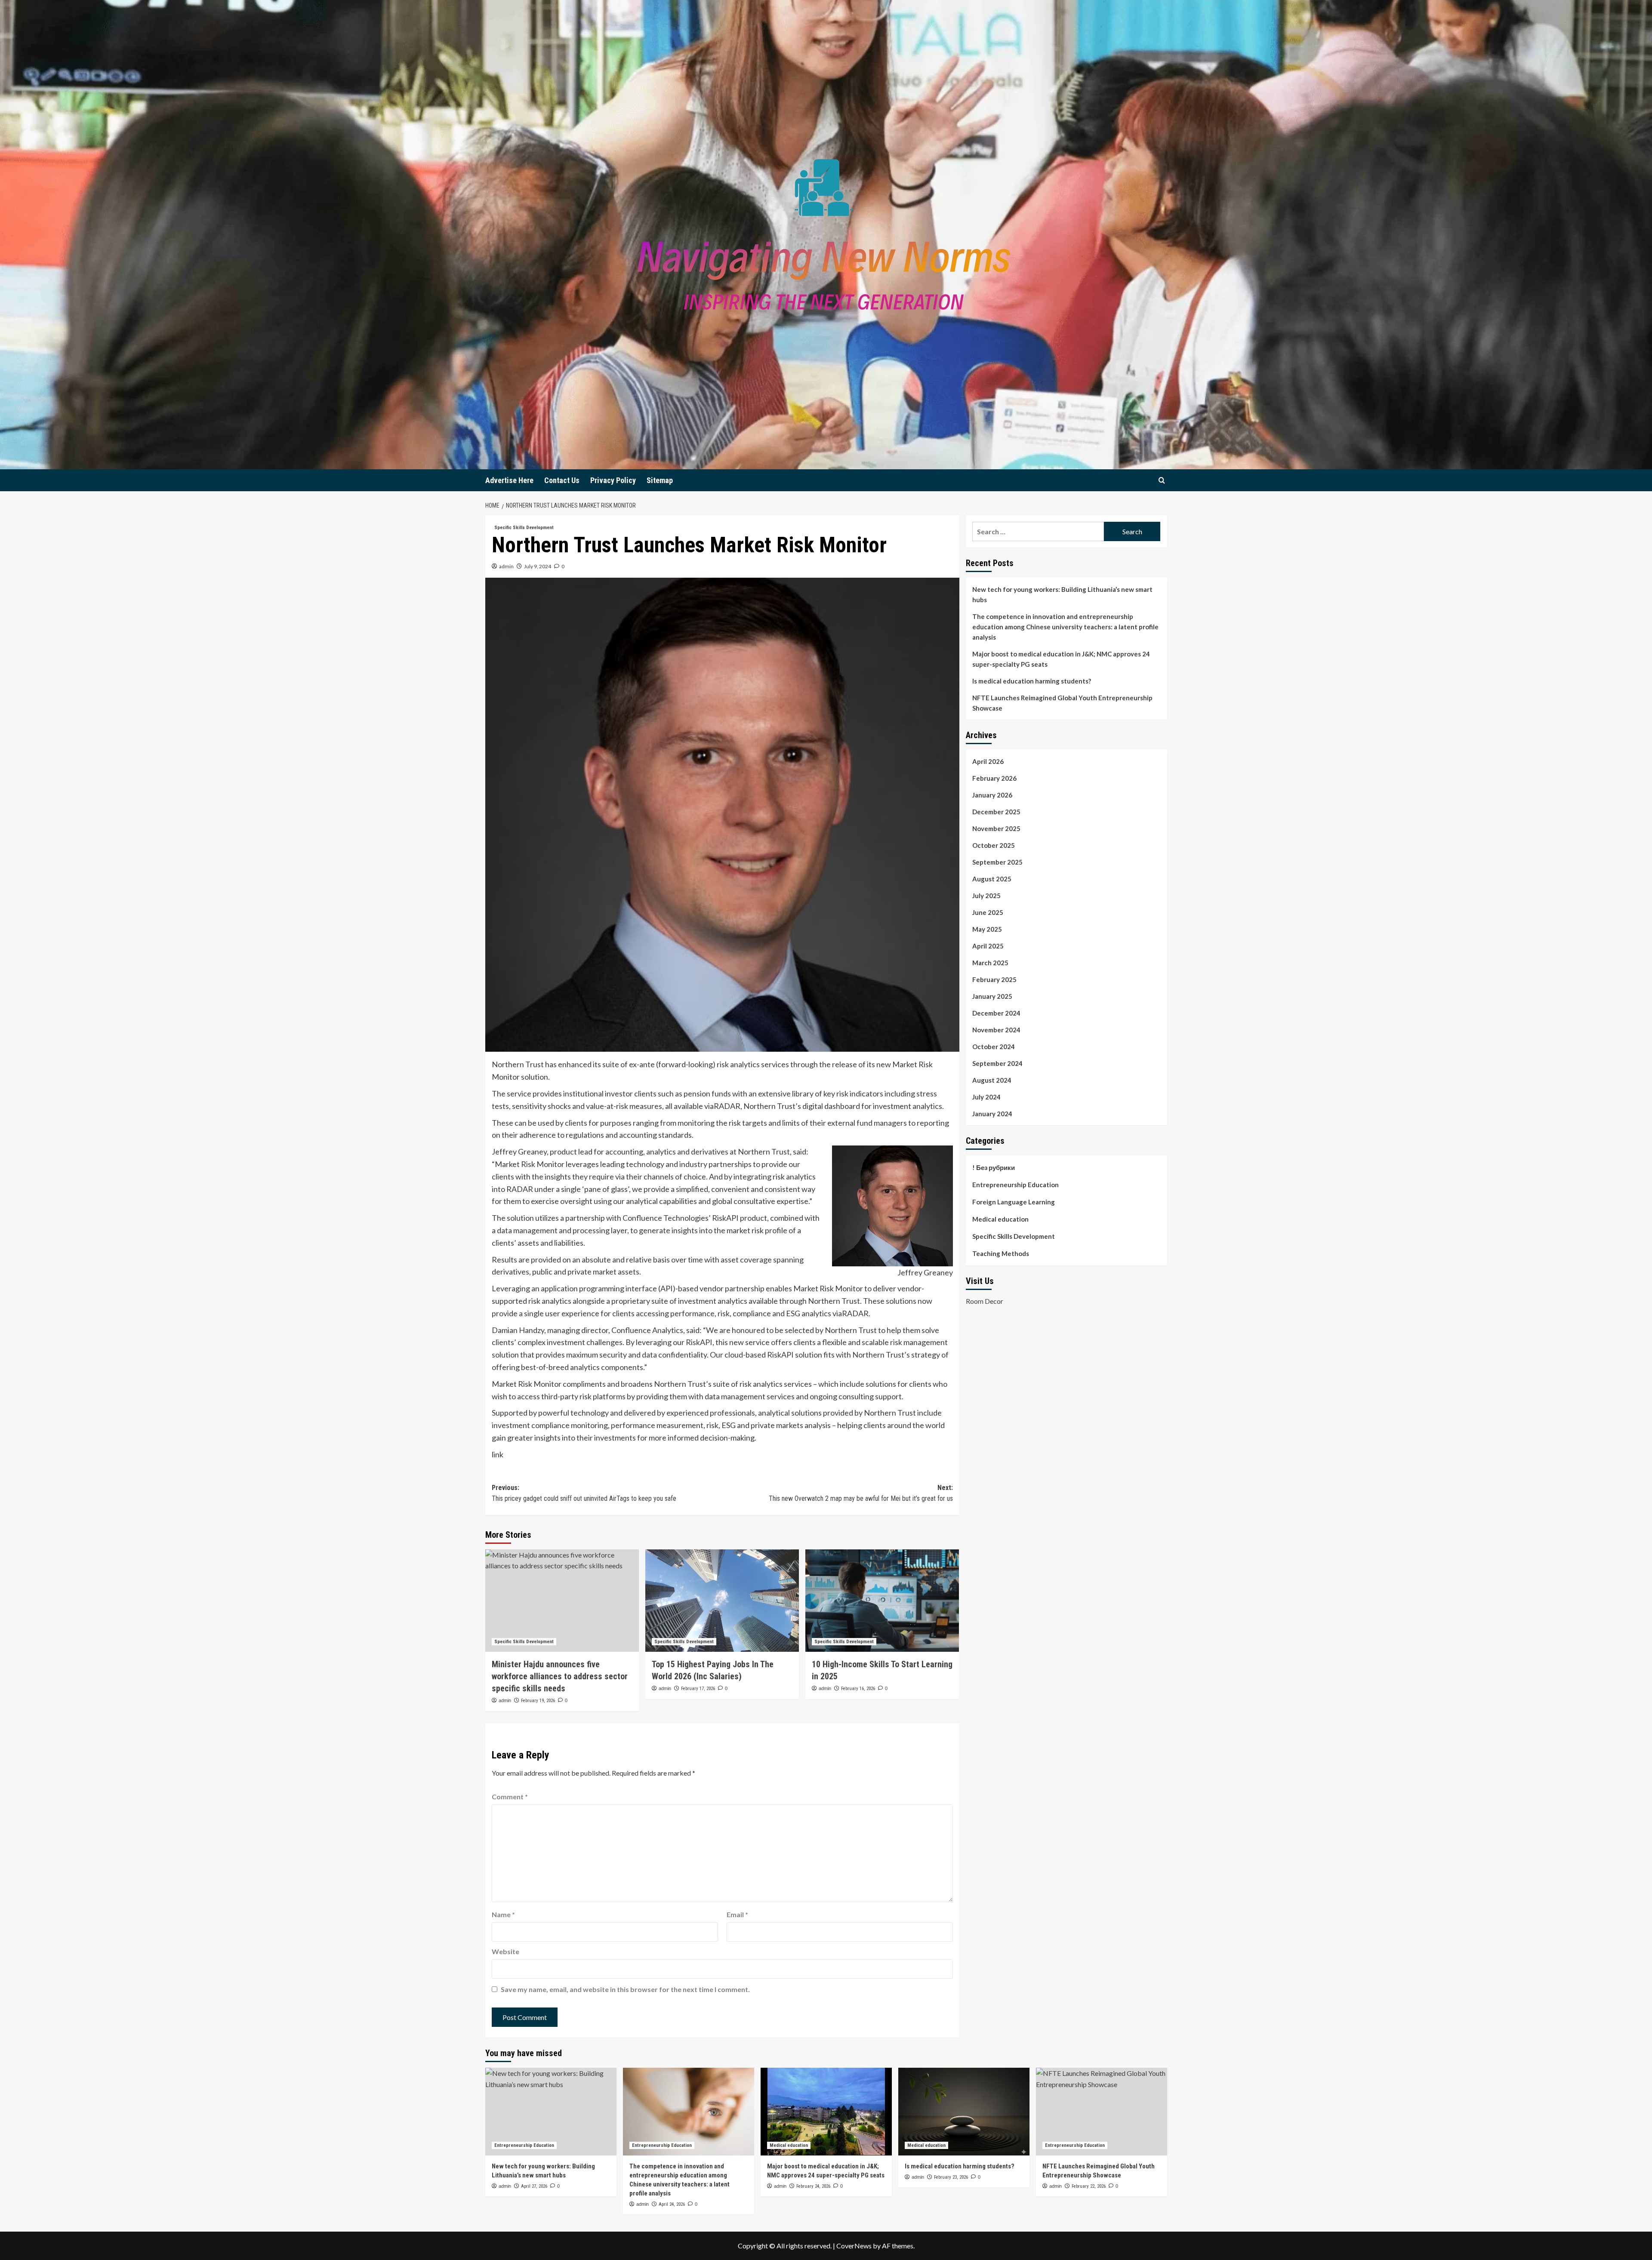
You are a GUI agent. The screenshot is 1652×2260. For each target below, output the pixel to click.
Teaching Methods (1001, 1253)
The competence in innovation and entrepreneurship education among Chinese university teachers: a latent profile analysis (1065, 627)
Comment (510, 1797)
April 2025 (988, 946)
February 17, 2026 (698, 1689)
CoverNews (854, 2246)
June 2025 (988, 912)
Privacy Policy (613, 480)
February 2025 (994, 979)
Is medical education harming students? (1032, 681)
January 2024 (992, 1114)
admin (506, 566)
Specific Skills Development (524, 528)
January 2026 (992, 795)
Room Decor (985, 1301)
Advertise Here (509, 480)
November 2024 (996, 1030)
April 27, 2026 (534, 2186)
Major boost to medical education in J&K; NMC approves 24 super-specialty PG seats (1061, 659)
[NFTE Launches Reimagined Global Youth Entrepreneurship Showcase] (1102, 2111)
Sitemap (660, 480)
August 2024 (992, 1080)
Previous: (584, 1493)
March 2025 (990, 963)
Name (503, 1914)
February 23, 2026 (951, 2177)
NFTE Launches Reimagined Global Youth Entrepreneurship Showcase (1062, 703)
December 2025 (996, 812)
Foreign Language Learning (1014, 1202)
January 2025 (992, 996)
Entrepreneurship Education (1016, 1185)
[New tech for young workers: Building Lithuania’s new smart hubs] (551, 2111)
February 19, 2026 (538, 1701)
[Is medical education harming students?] (964, 2111)
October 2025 (994, 845)
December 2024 (996, 1013)
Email (737, 1914)
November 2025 (996, 828)
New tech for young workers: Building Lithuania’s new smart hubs (1062, 594)
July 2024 (986, 1097)
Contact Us (562, 480)
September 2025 (997, 862)
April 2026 (988, 761)
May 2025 (987, 929)
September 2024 (997, 1063)
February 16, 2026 (858, 1689)
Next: (861, 1493)
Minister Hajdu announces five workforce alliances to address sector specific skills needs (560, 1676)
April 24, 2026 (672, 2204)
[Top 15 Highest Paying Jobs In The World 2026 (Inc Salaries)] (722, 1601)
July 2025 (986, 896)
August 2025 (992, 879)
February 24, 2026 (813, 2186)
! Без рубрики (994, 1167)
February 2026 (994, 778)
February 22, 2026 (1089, 2186)
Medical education (1000, 1219)
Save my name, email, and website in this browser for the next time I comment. (625, 1989)
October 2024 (994, 1047)
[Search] (1162, 480)
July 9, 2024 (538, 566)
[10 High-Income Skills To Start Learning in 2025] (882, 1601)
